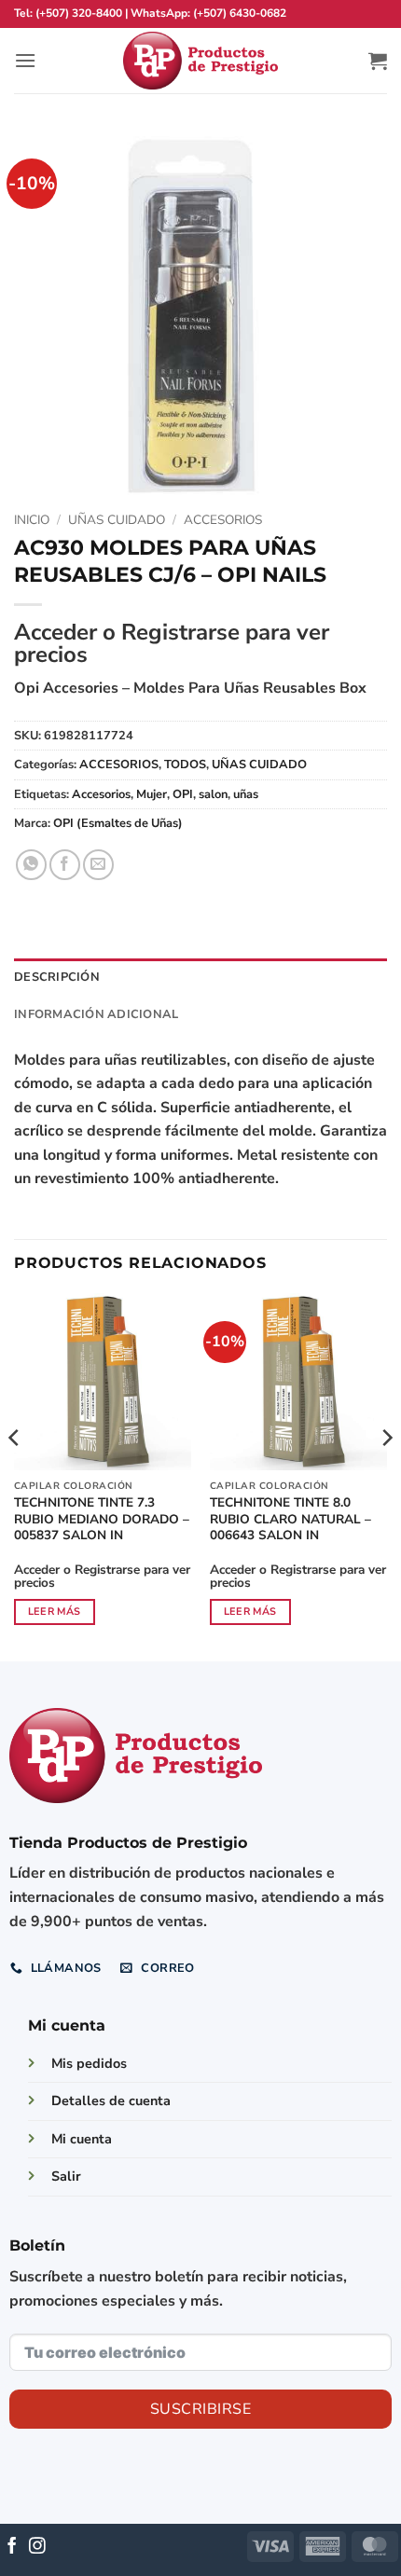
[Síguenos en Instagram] (37, 2547)
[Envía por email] (98, 865)
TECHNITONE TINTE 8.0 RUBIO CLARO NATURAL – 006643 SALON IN (290, 1519)
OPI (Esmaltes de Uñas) (118, 823)
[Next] (386, 1475)
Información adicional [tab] (96, 1014)
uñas (246, 794)
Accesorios (101, 794)
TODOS (185, 765)
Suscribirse (200, 2409)
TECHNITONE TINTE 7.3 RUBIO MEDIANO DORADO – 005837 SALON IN (102, 1519)
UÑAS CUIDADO (117, 520)
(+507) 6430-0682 (240, 13)
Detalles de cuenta (111, 2101)
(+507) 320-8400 (79, 13)
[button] (25, 60)
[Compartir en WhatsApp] (31, 865)
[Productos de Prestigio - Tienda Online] (200, 61)
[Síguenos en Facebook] (12, 2547)
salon (213, 794)
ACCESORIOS (223, 520)
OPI (183, 794)
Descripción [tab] (57, 977)
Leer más (55, 1612)
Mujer (152, 794)
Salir (66, 2176)
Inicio (32, 520)
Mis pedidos (89, 2063)
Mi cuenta (82, 2139)
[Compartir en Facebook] (65, 865)
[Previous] (15, 1475)
